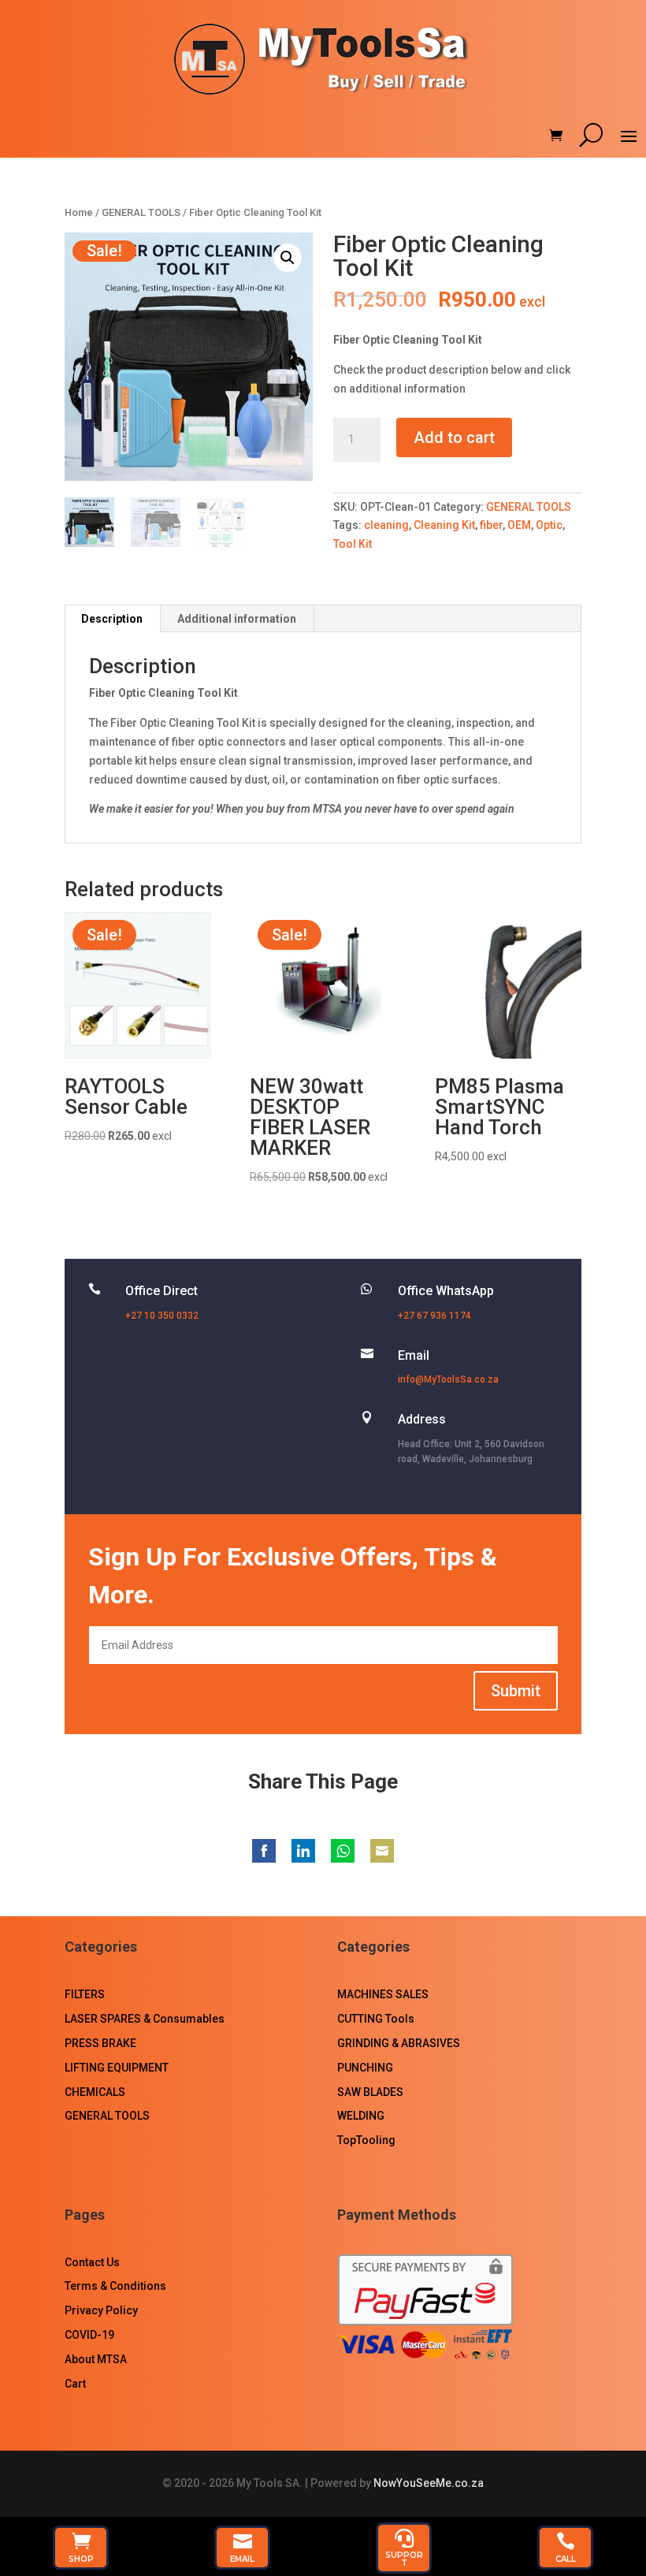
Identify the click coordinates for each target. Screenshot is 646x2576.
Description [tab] (112, 619)
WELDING (361, 2116)
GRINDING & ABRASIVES (399, 2043)
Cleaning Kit (444, 525)
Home (79, 212)
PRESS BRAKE (100, 2043)
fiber (491, 525)
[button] (288, 258)
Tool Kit (353, 544)
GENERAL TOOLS (141, 212)
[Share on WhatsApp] (343, 1851)
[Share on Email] (382, 1851)
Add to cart (454, 437)
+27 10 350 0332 (162, 1316)
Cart (75, 2384)
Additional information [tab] (237, 619)
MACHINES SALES (383, 1994)
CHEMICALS (95, 2092)
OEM (519, 525)
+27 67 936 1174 (434, 1316)
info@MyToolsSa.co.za (448, 1379)
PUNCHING (365, 2068)
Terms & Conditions (115, 2286)
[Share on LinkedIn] (303, 1851)
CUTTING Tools (376, 2019)
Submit (516, 1691)
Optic (549, 525)
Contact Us (92, 2262)
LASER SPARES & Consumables (145, 2019)
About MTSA (96, 2359)
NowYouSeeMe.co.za (429, 2483)
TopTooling (366, 2140)
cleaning (386, 525)
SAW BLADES (370, 2092)
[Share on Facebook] (264, 1851)
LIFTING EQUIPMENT (117, 2068)
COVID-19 (89, 2335)
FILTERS (85, 1994)
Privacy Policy (101, 2310)
